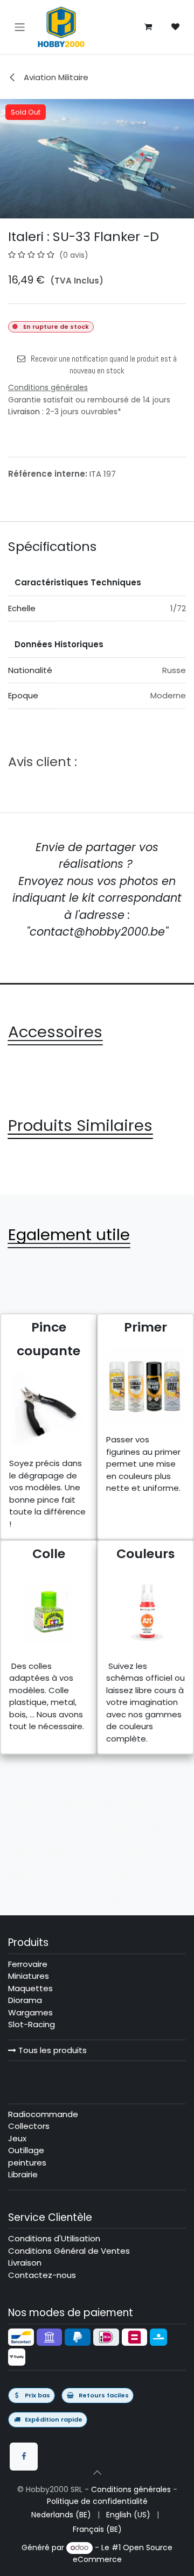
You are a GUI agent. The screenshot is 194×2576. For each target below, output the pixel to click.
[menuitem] (61, 2515)
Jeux (17, 2138)
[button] (97, 2473)
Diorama (25, 2000)
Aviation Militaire (55, 77)
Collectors (29, 2126)
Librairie (23, 2174)
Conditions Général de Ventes (69, 2251)
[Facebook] (24, 2457)
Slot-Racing (32, 2024)
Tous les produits (51, 2050)
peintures (27, 2163)
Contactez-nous (42, 2275)
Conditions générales (131, 2489)
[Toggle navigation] (20, 27)
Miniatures (29, 1976)
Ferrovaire (28, 1964)
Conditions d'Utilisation (54, 2238)
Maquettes (30, 1988)
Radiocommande (43, 2114)
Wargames (30, 2012)
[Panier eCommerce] (148, 27)
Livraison (24, 412)
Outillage (26, 2150)
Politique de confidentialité (97, 2501)
